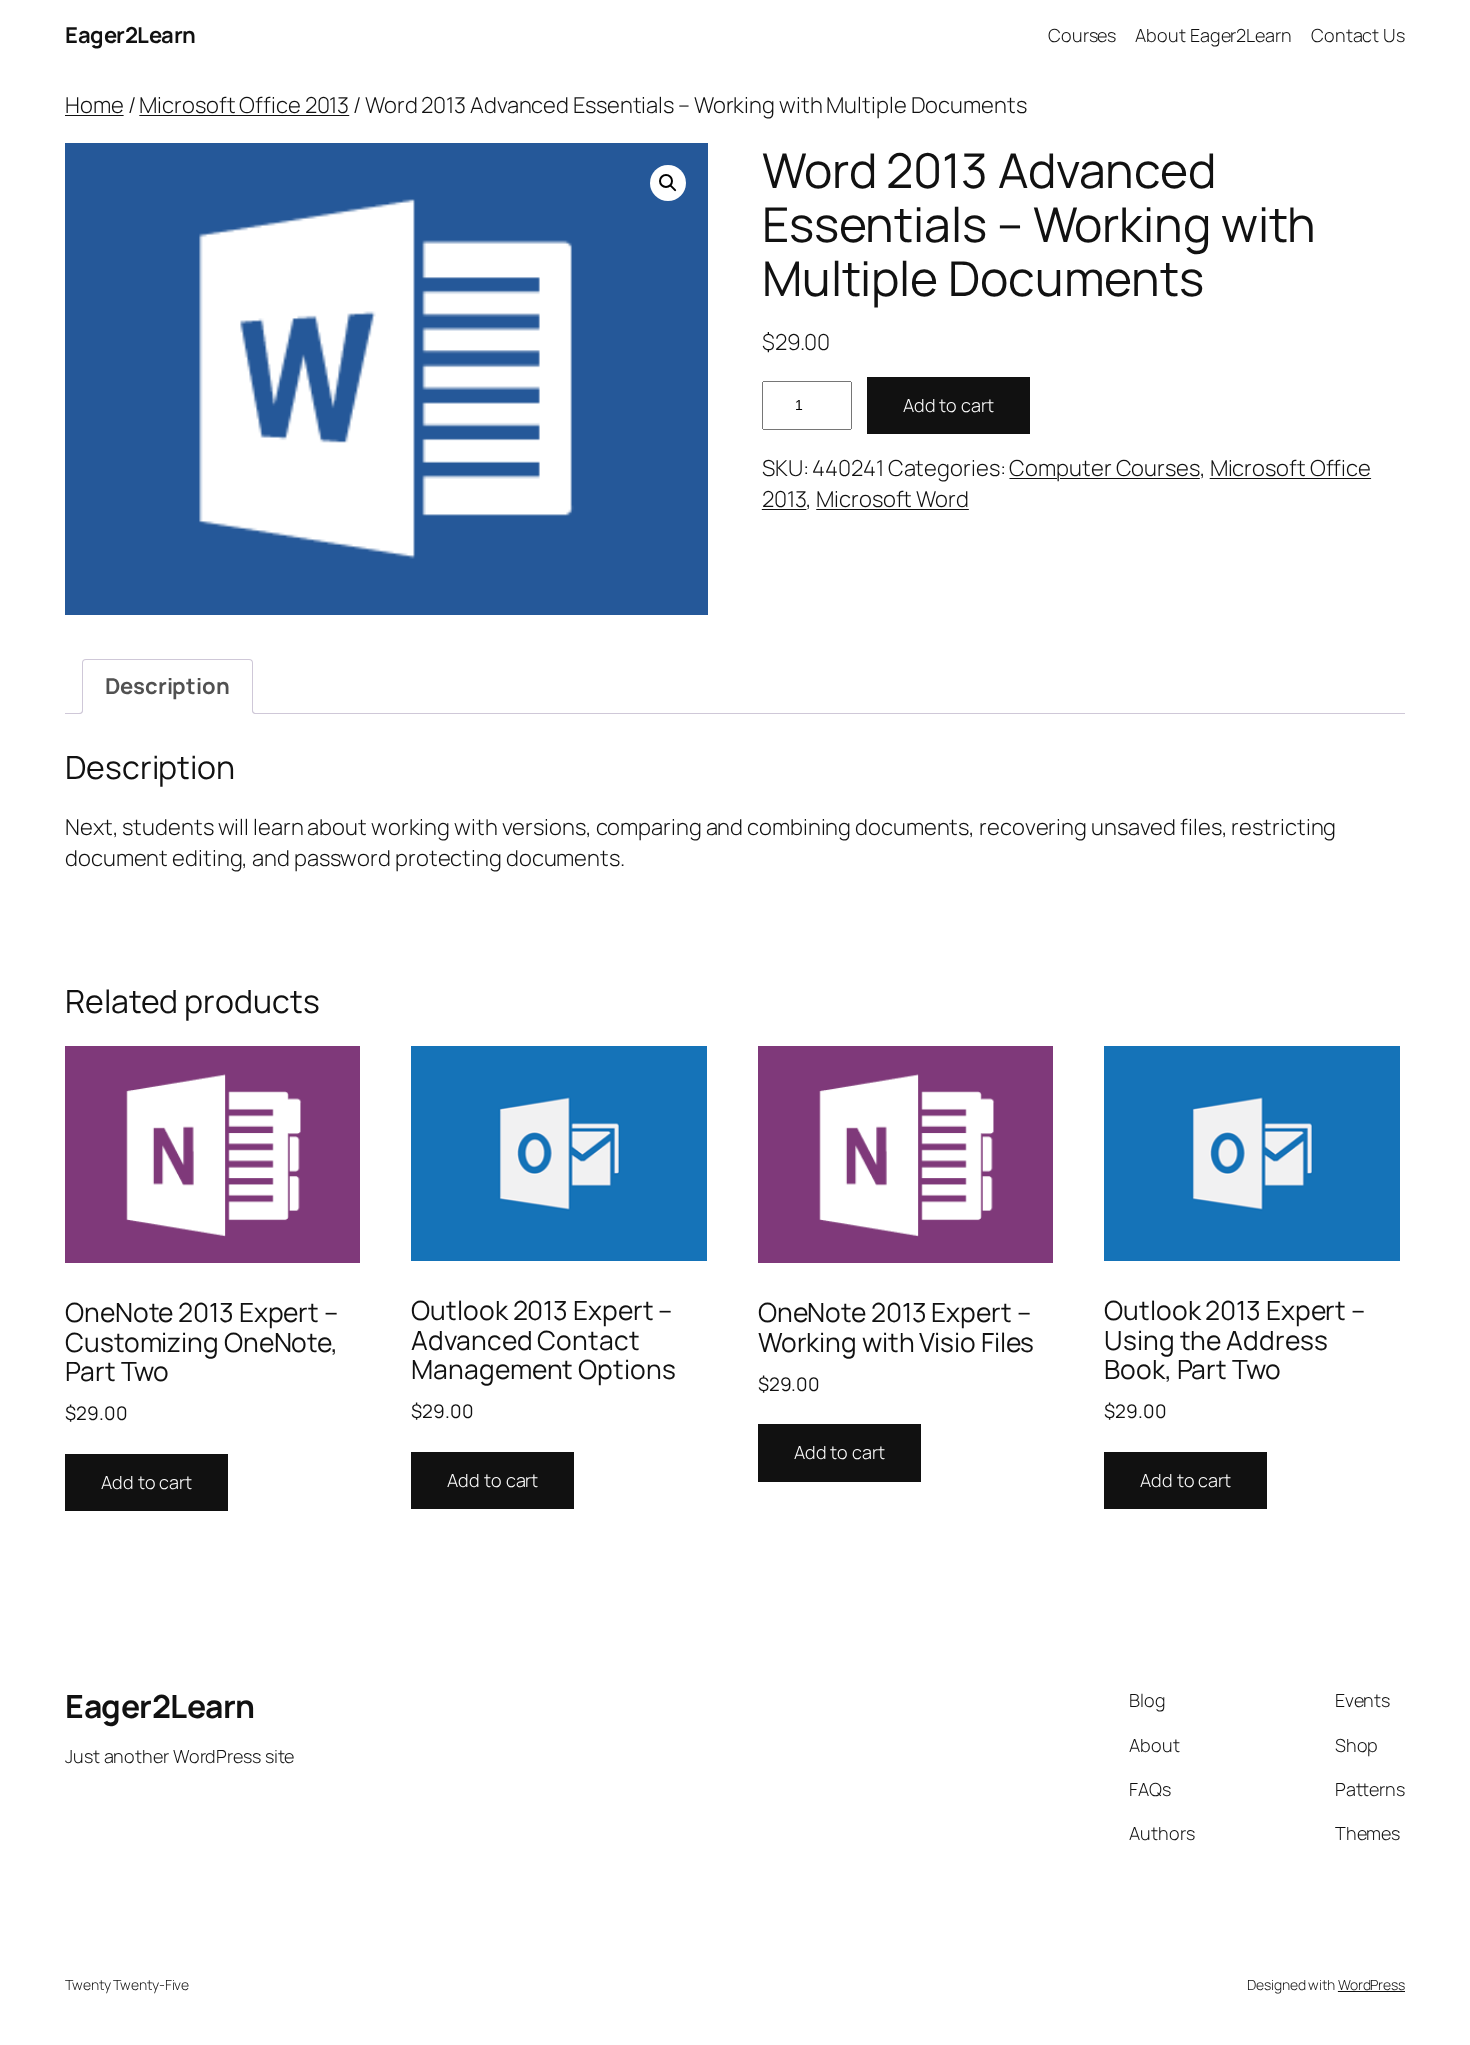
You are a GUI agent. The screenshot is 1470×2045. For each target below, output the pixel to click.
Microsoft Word (892, 499)
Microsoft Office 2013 (244, 105)
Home (94, 105)
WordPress (1371, 1984)
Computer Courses (1104, 468)
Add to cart (948, 405)
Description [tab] (167, 686)
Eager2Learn (130, 35)
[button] (668, 183)
